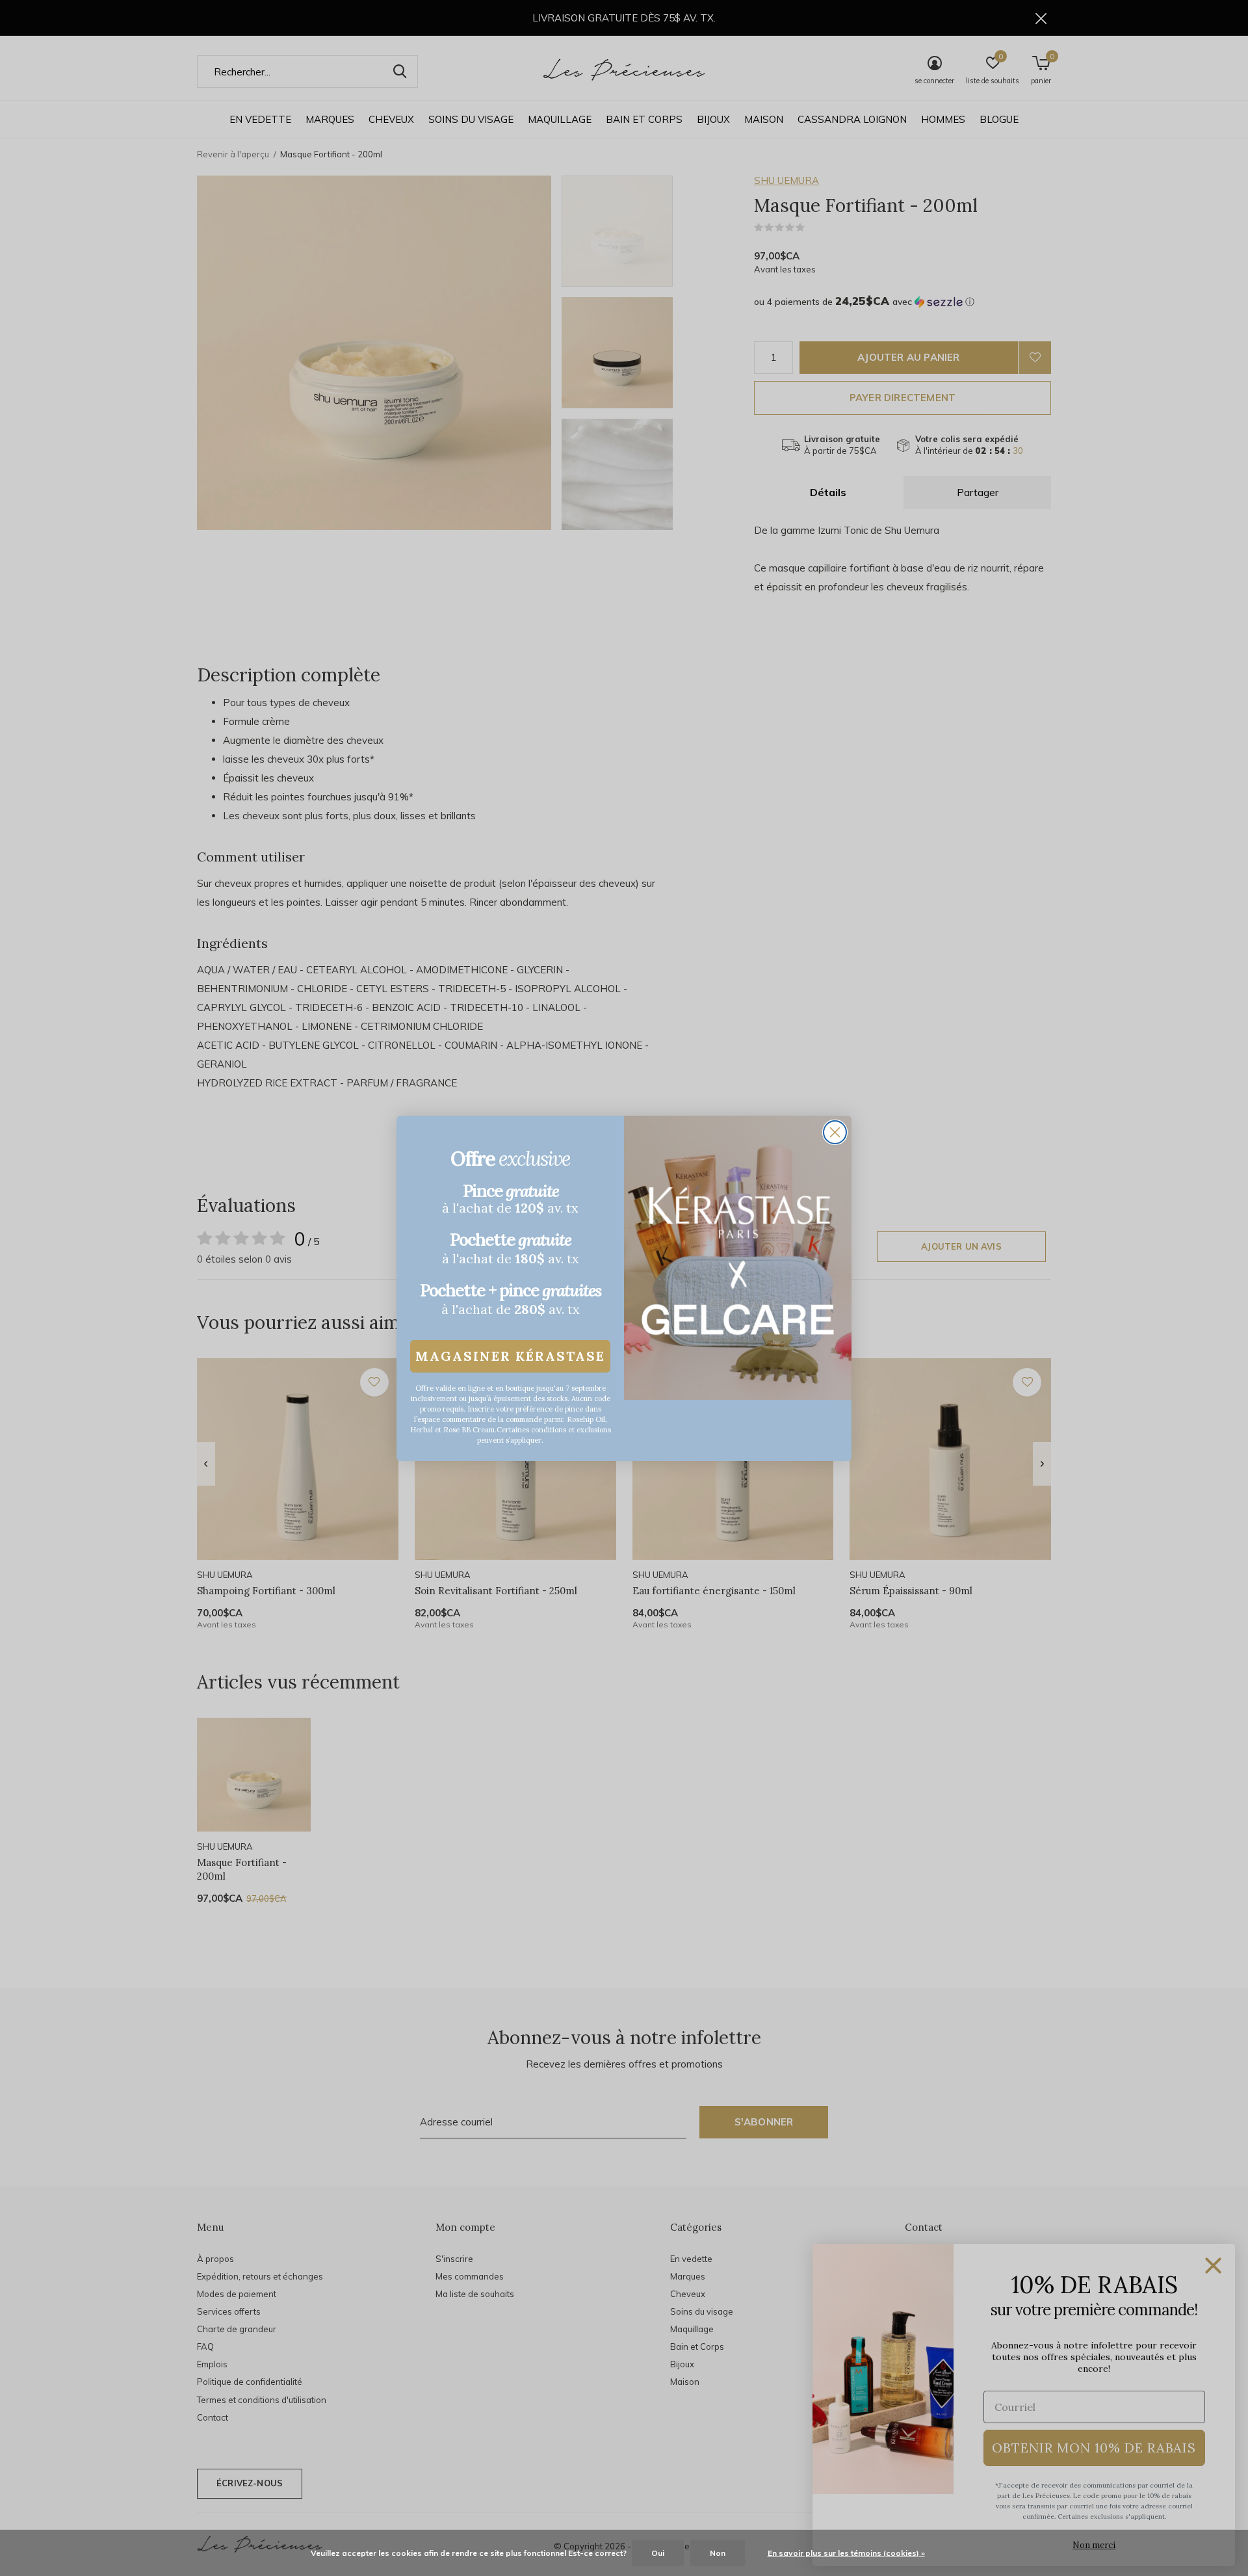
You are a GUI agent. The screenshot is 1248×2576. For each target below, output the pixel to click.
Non (718, 2553)
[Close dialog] (835, 1132)
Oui (658, 2553)
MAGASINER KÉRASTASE (510, 1356)
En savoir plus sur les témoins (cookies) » (846, 2553)
